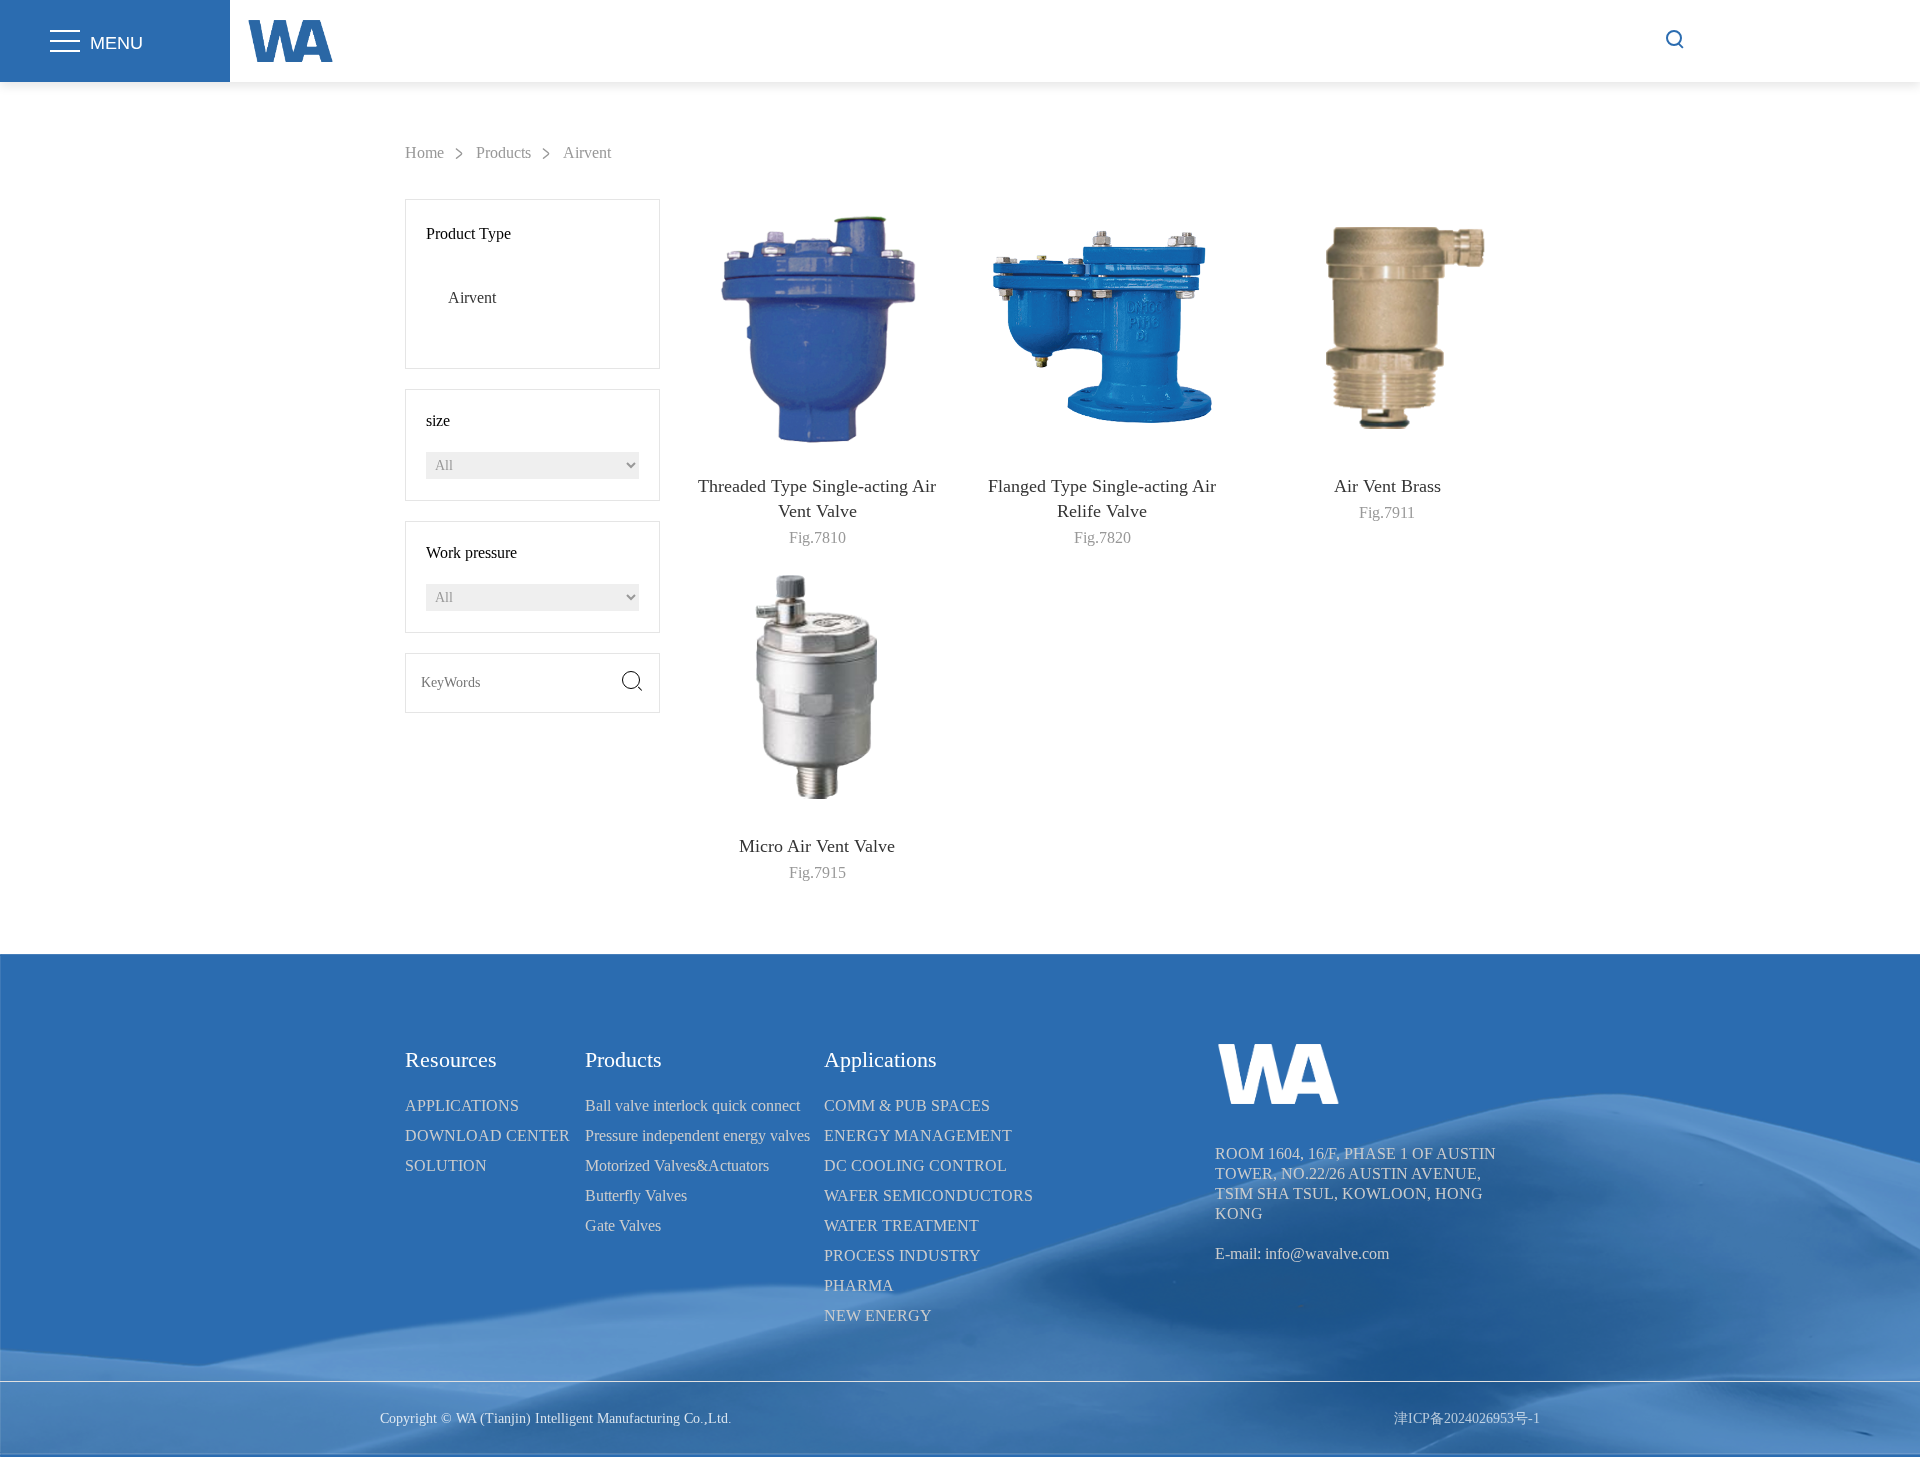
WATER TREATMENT (901, 1225)
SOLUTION (446, 1165)
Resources (451, 1059)
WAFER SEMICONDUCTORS (928, 1195)
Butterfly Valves (636, 1195)
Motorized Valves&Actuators (677, 1165)
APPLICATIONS (462, 1105)
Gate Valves (623, 1225)
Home (424, 152)
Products (503, 152)
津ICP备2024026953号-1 (1467, 1418)
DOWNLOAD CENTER (487, 1135)
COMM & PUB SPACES (907, 1105)
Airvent (587, 152)
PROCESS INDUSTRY (902, 1255)
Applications (880, 1059)
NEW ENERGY (878, 1315)
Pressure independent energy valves (697, 1135)
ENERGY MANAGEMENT (918, 1135)
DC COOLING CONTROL (915, 1165)
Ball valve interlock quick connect (692, 1105)
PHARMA (859, 1285)
